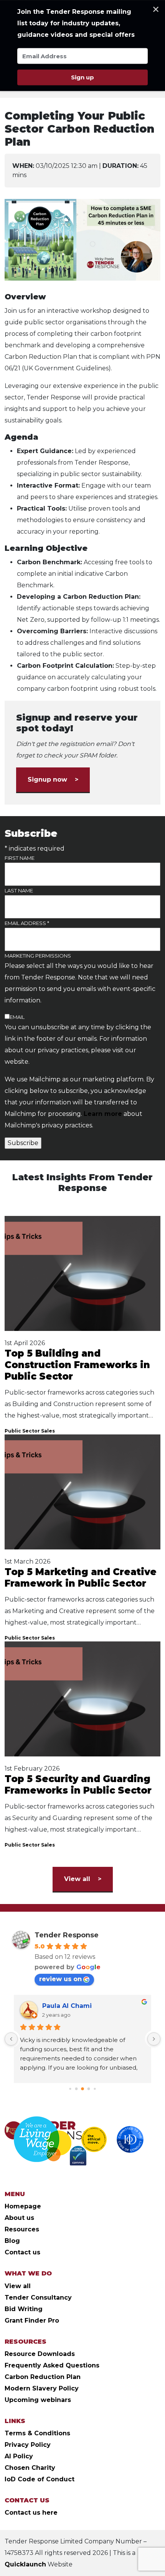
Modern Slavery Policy (42, 2388)
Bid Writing (24, 2309)
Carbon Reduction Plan (43, 2377)
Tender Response (67, 1935)
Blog (12, 2241)
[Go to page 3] (89, 2089)
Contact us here (31, 2513)
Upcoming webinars (38, 2400)
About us (19, 2218)
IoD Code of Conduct (40, 2479)
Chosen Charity (30, 2468)
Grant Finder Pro (32, 2321)
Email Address (27, 923)
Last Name (19, 890)
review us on (60, 1979)
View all (77, 1879)
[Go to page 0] (70, 2089)
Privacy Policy (28, 2445)
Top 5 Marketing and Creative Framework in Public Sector (81, 1578)
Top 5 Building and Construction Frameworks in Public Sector (77, 1365)
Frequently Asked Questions (52, 2365)
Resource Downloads (40, 2354)
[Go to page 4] (95, 2089)
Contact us (22, 2252)
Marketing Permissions (38, 956)
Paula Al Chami (67, 2006)
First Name (20, 858)
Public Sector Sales (30, 1431)
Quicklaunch (25, 2564)
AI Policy (19, 2456)
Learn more (103, 1114)
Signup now (47, 780)
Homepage (23, 2206)
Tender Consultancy (38, 2298)
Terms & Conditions (37, 2433)
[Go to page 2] (82, 2089)
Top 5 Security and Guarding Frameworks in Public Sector (78, 1785)
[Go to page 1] (77, 2089)
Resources (22, 2229)
